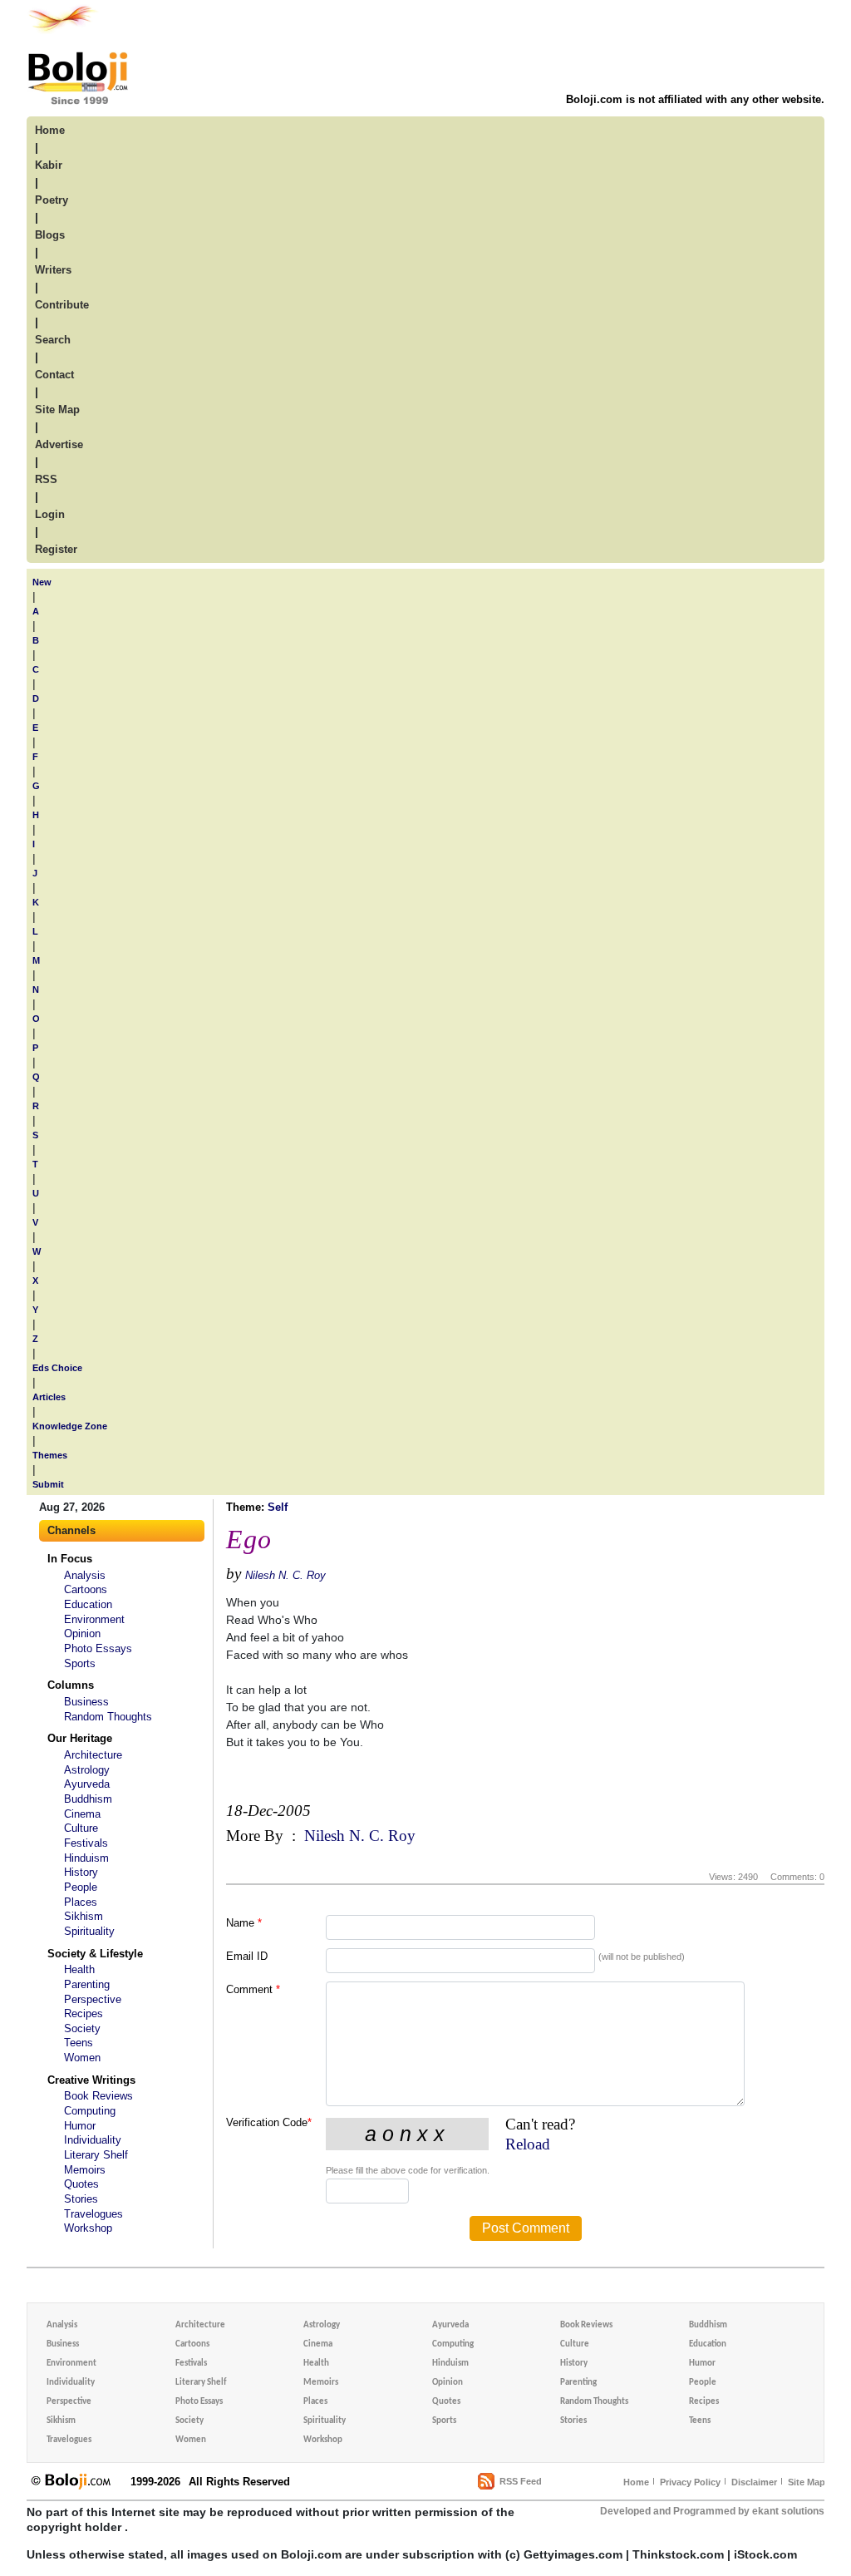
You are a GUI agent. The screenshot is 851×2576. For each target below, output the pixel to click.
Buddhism (88, 1799)
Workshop (88, 2228)
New (42, 582)
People (81, 1887)
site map (57, 410)
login (50, 514)
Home (636, 2482)
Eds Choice (57, 1368)
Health (79, 1969)
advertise (59, 444)
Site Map (807, 2482)
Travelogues (93, 2214)
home (50, 130)
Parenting (87, 1984)
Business (86, 1702)
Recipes (84, 2013)
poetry (52, 200)
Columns (71, 1685)
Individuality (93, 2140)
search (53, 340)
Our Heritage (80, 1738)
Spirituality (89, 1931)
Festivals (86, 1843)
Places (81, 1902)
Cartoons (86, 1589)
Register (56, 549)
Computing (90, 2111)
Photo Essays (98, 1648)
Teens (79, 2043)
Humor (80, 2126)
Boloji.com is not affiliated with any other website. (695, 99)
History (81, 1872)
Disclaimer (754, 2482)
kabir (49, 165)
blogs (50, 235)
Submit (48, 1484)
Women (82, 2058)
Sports (80, 1663)
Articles (49, 1397)
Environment (94, 1619)
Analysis (85, 1575)
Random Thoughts (108, 1717)
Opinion (82, 1633)
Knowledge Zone (70, 1426)
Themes (50, 1455)
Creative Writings (91, 2080)
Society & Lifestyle (95, 1954)
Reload (528, 2144)
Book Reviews (98, 2096)
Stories (81, 2199)
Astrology (87, 1770)
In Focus (70, 1559)
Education (88, 1604)
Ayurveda (87, 1784)
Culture (81, 1828)
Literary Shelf (96, 2155)
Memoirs (85, 2170)
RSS (46, 479)
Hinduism (86, 1858)
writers (53, 270)
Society (82, 2028)
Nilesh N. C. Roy (285, 1575)
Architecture (93, 1755)
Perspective (93, 1999)
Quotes (81, 2184)
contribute (62, 305)
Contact (54, 375)
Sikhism (84, 1916)
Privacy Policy (690, 2482)
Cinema (82, 1814)
